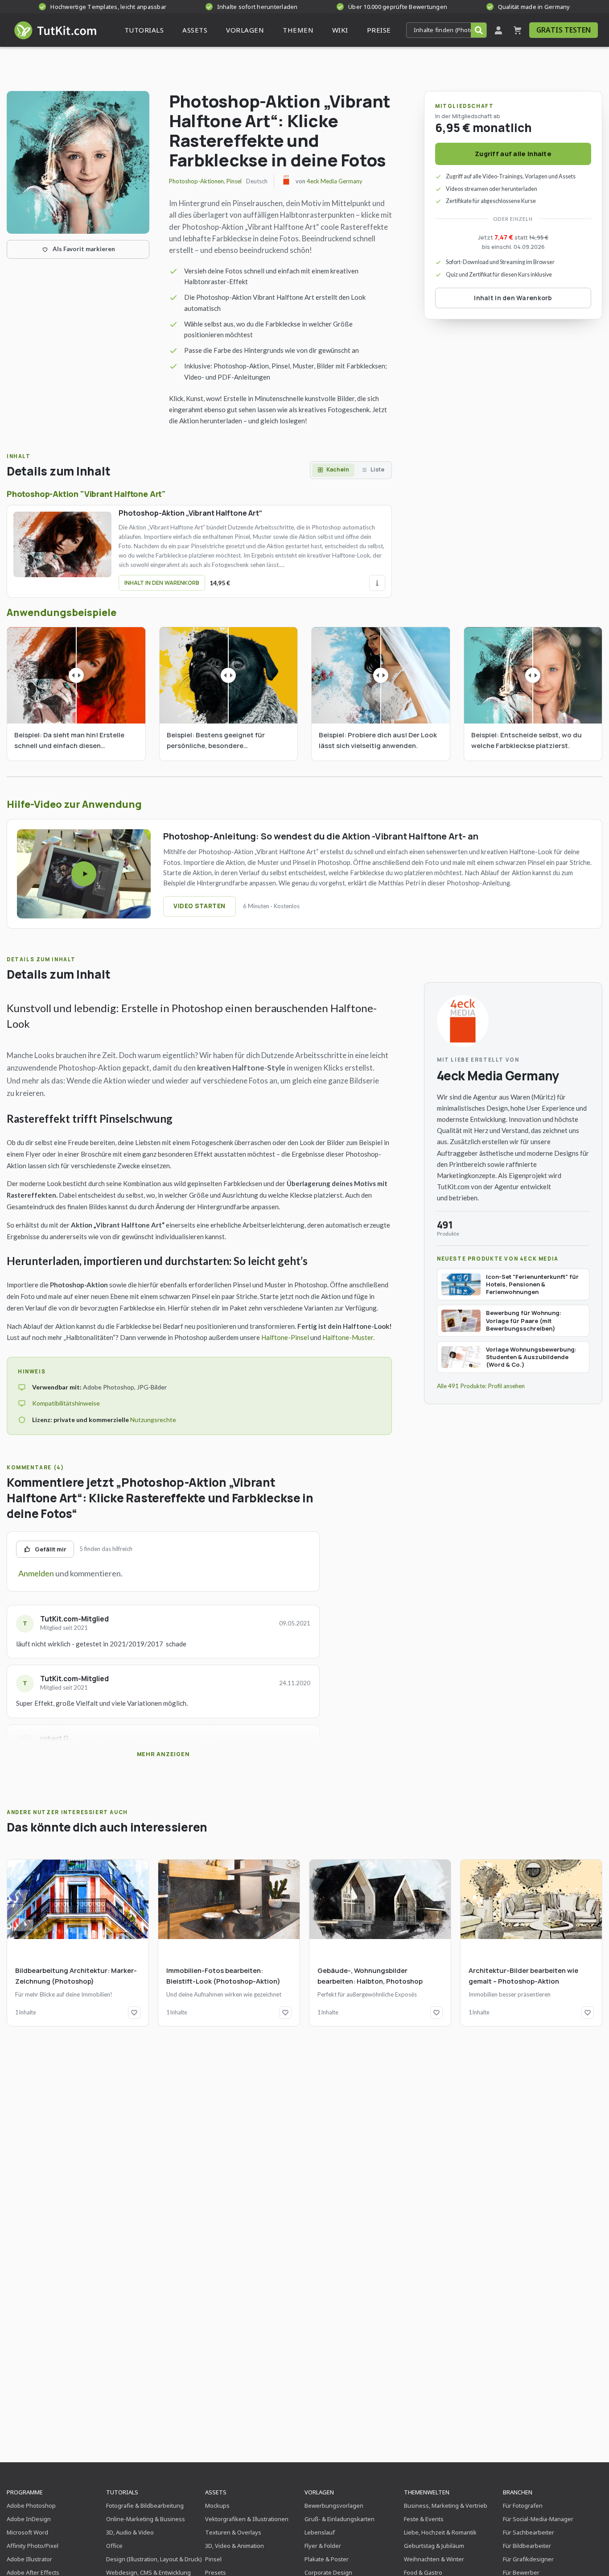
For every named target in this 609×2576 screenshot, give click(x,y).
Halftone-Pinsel (285, 1337)
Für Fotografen (523, 2506)
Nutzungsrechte (153, 1420)
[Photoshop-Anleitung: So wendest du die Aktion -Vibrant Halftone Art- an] (84, 874)
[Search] (479, 30)
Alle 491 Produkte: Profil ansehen (481, 1386)
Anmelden (36, 1573)
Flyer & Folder (323, 2546)
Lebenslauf (320, 2532)
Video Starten (200, 906)
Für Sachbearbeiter (529, 2532)
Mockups (217, 2506)
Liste (377, 469)
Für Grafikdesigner (528, 2559)
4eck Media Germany (335, 181)
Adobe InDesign (29, 2519)
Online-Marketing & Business (146, 2519)
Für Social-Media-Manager (538, 2519)
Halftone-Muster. (348, 1337)
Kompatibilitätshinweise (66, 1403)
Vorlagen (319, 2492)
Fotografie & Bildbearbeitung (145, 2506)
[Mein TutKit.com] (498, 30)
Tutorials (122, 2492)
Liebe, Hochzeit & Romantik (440, 2532)
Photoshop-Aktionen (196, 181)
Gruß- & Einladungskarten (339, 2519)
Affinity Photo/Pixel (33, 2546)
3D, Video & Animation (235, 2546)
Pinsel (234, 181)
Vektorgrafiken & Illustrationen (247, 2519)
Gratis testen (564, 30)
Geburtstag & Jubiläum (434, 2546)
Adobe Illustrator (29, 2559)
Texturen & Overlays (233, 2532)
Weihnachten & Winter (434, 2559)
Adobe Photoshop (31, 2506)
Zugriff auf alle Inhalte (513, 154)
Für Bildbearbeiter (527, 2546)
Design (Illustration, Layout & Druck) (154, 2559)
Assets (216, 2492)
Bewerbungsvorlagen (334, 2506)
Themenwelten (427, 2492)
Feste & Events (424, 2519)
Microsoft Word (27, 2532)
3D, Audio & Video (130, 2532)
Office (114, 2546)
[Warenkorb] (518, 30)
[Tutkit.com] (55, 30)
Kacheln (338, 469)
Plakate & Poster (327, 2559)
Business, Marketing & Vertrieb (446, 2506)
